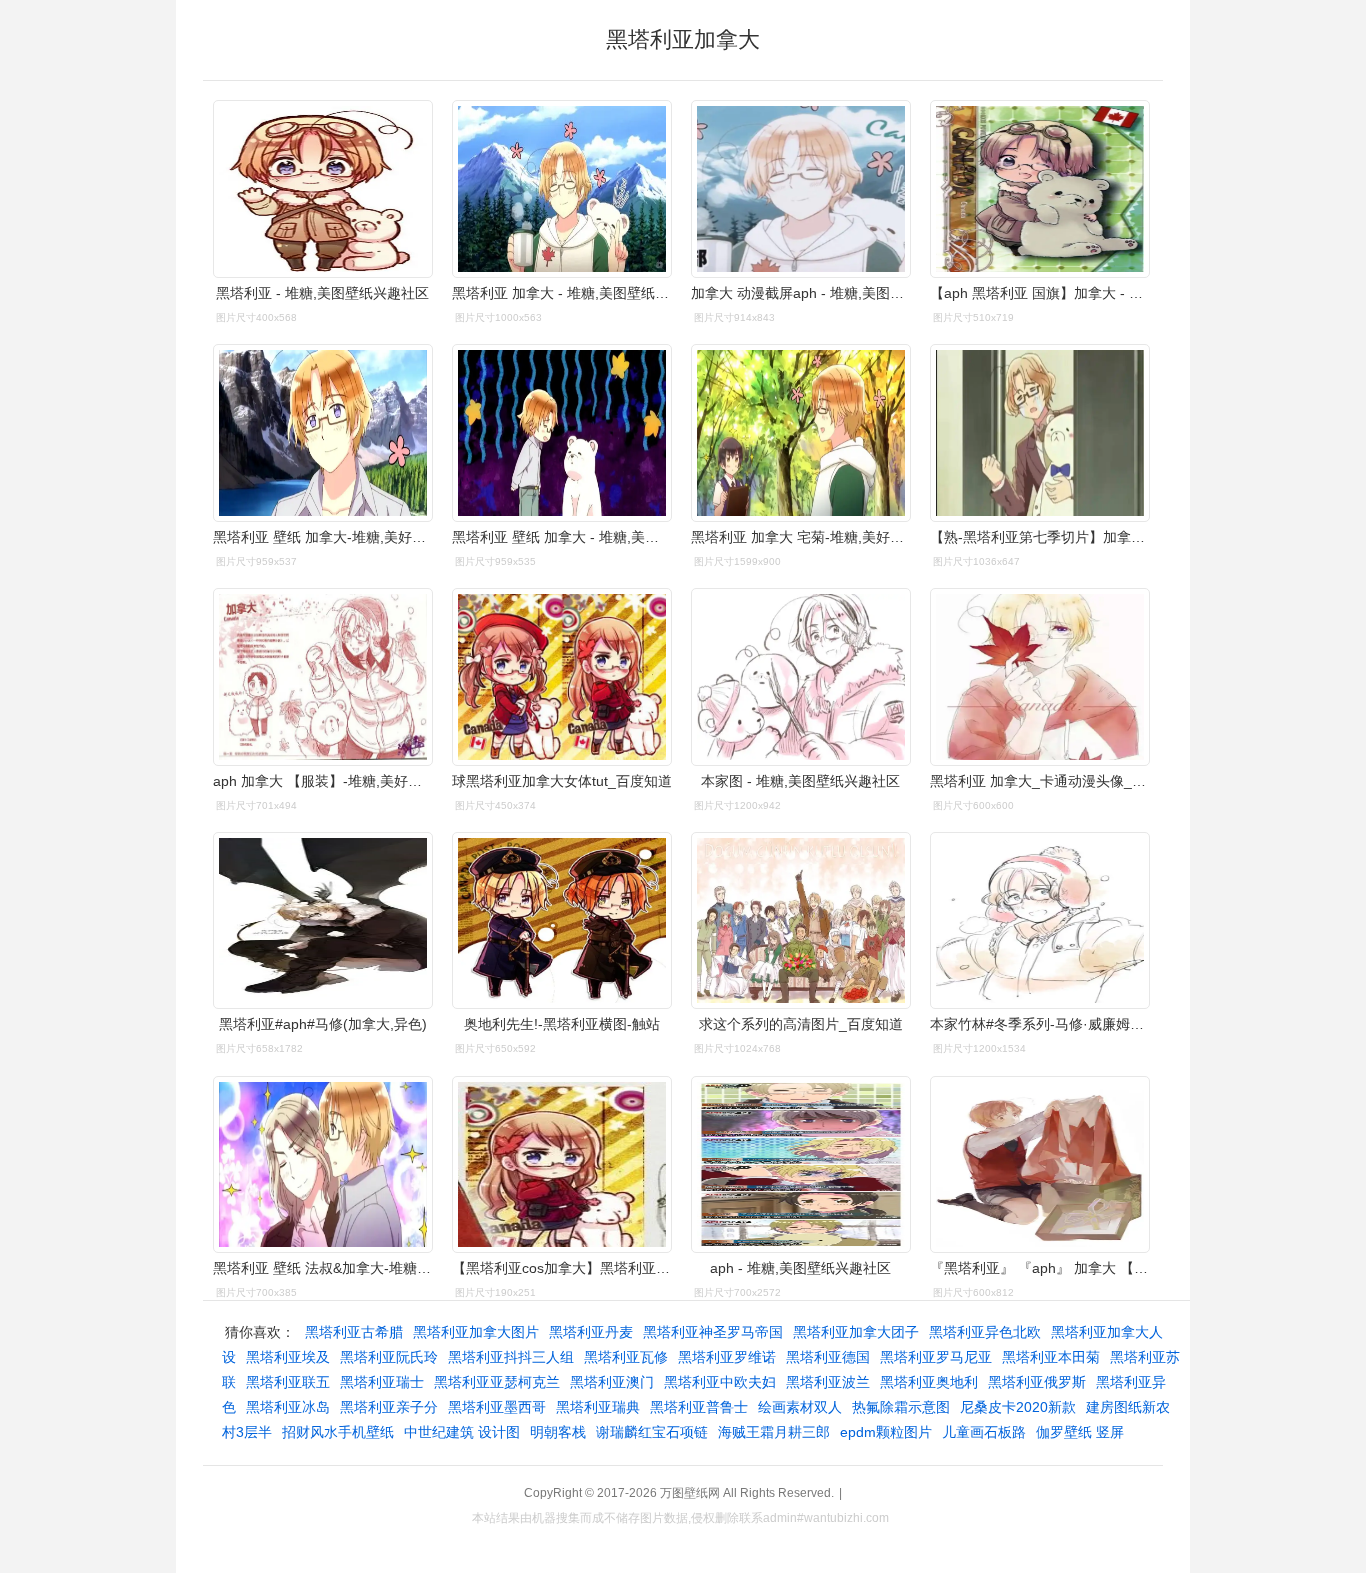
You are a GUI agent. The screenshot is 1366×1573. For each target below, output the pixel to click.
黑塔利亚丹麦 (591, 1332)
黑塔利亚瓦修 (626, 1357)
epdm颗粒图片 (886, 1432)
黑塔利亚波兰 (828, 1382)
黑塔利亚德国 (828, 1357)
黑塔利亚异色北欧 (985, 1332)
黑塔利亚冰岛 (288, 1407)
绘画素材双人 (800, 1407)
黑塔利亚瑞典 (598, 1407)
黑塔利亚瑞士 (382, 1382)
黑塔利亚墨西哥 (497, 1407)
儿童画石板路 (984, 1432)
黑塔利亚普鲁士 (699, 1407)
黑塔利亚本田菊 (1051, 1357)
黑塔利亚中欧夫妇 (720, 1382)
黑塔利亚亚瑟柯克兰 (497, 1382)
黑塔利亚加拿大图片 (476, 1332)
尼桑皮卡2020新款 (1018, 1407)
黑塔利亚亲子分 (389, 1407)
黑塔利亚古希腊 (354, 1332)
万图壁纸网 (690, 1493)
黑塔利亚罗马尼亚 (936, 1357)
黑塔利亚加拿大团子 (856, 1332)
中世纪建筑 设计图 (462, 1432)
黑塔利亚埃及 (288, 1357)
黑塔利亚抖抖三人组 (511, 1357)
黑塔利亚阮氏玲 (389, 1357)
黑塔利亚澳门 (612, 1382)
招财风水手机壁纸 (338, 1432)
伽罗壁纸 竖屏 (1080, 1432)
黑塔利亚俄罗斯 (1037, 1382)
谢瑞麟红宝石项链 (652, 1432)
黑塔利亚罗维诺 (727, 1357)
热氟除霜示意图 (901, 1407)
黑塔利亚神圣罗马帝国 (713, 1332)
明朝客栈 (558, 1432)
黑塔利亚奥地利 (929, 1382)
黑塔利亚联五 (288, 1382)
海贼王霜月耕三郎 (774, 1432)
